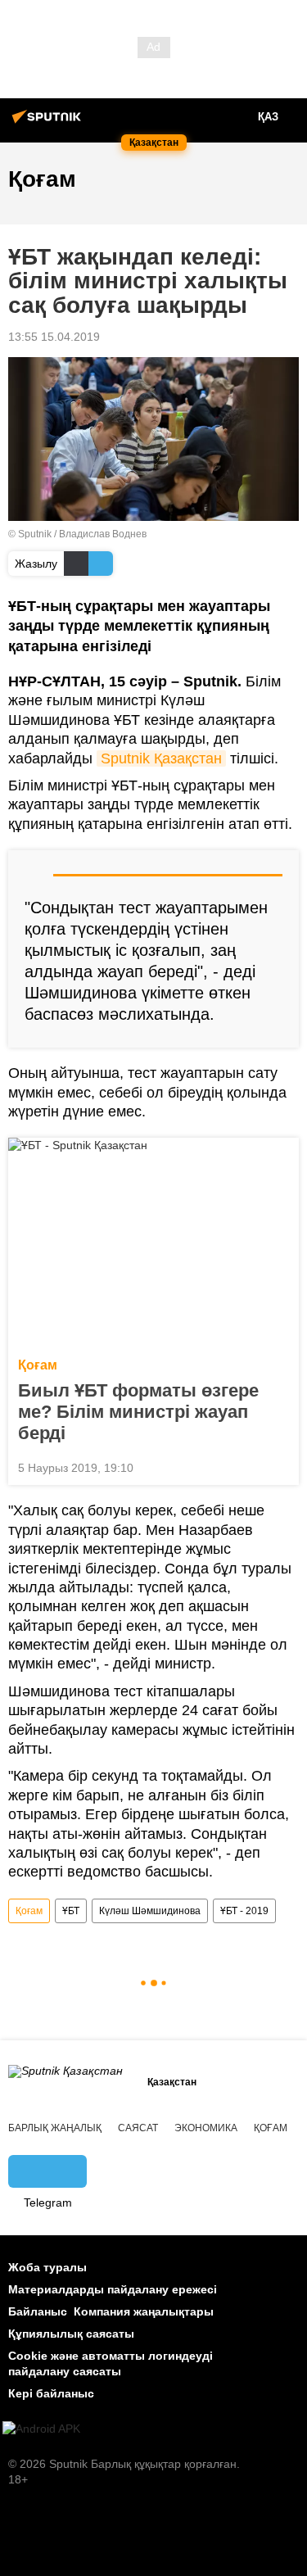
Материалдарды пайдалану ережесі (113, 2289)
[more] (280, 1466)
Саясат (138, 2128)
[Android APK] (41, 2429)
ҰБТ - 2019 (244, 1911)
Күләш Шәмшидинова (150, 1911)
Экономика (206, 2128)
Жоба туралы (47, 2267)
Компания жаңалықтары (144, 2311)
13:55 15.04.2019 (54, 337)
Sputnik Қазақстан (161, 758)
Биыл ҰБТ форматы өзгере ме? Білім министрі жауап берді (138, 1412)
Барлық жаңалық (55, 2128)
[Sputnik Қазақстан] (49, 123)
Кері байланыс (51, 2393)
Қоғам (38, 1365)
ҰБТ (71, 1911)
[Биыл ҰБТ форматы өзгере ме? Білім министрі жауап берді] (153, 1243)
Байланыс (38, 2311)
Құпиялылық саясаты (71, 2334)
